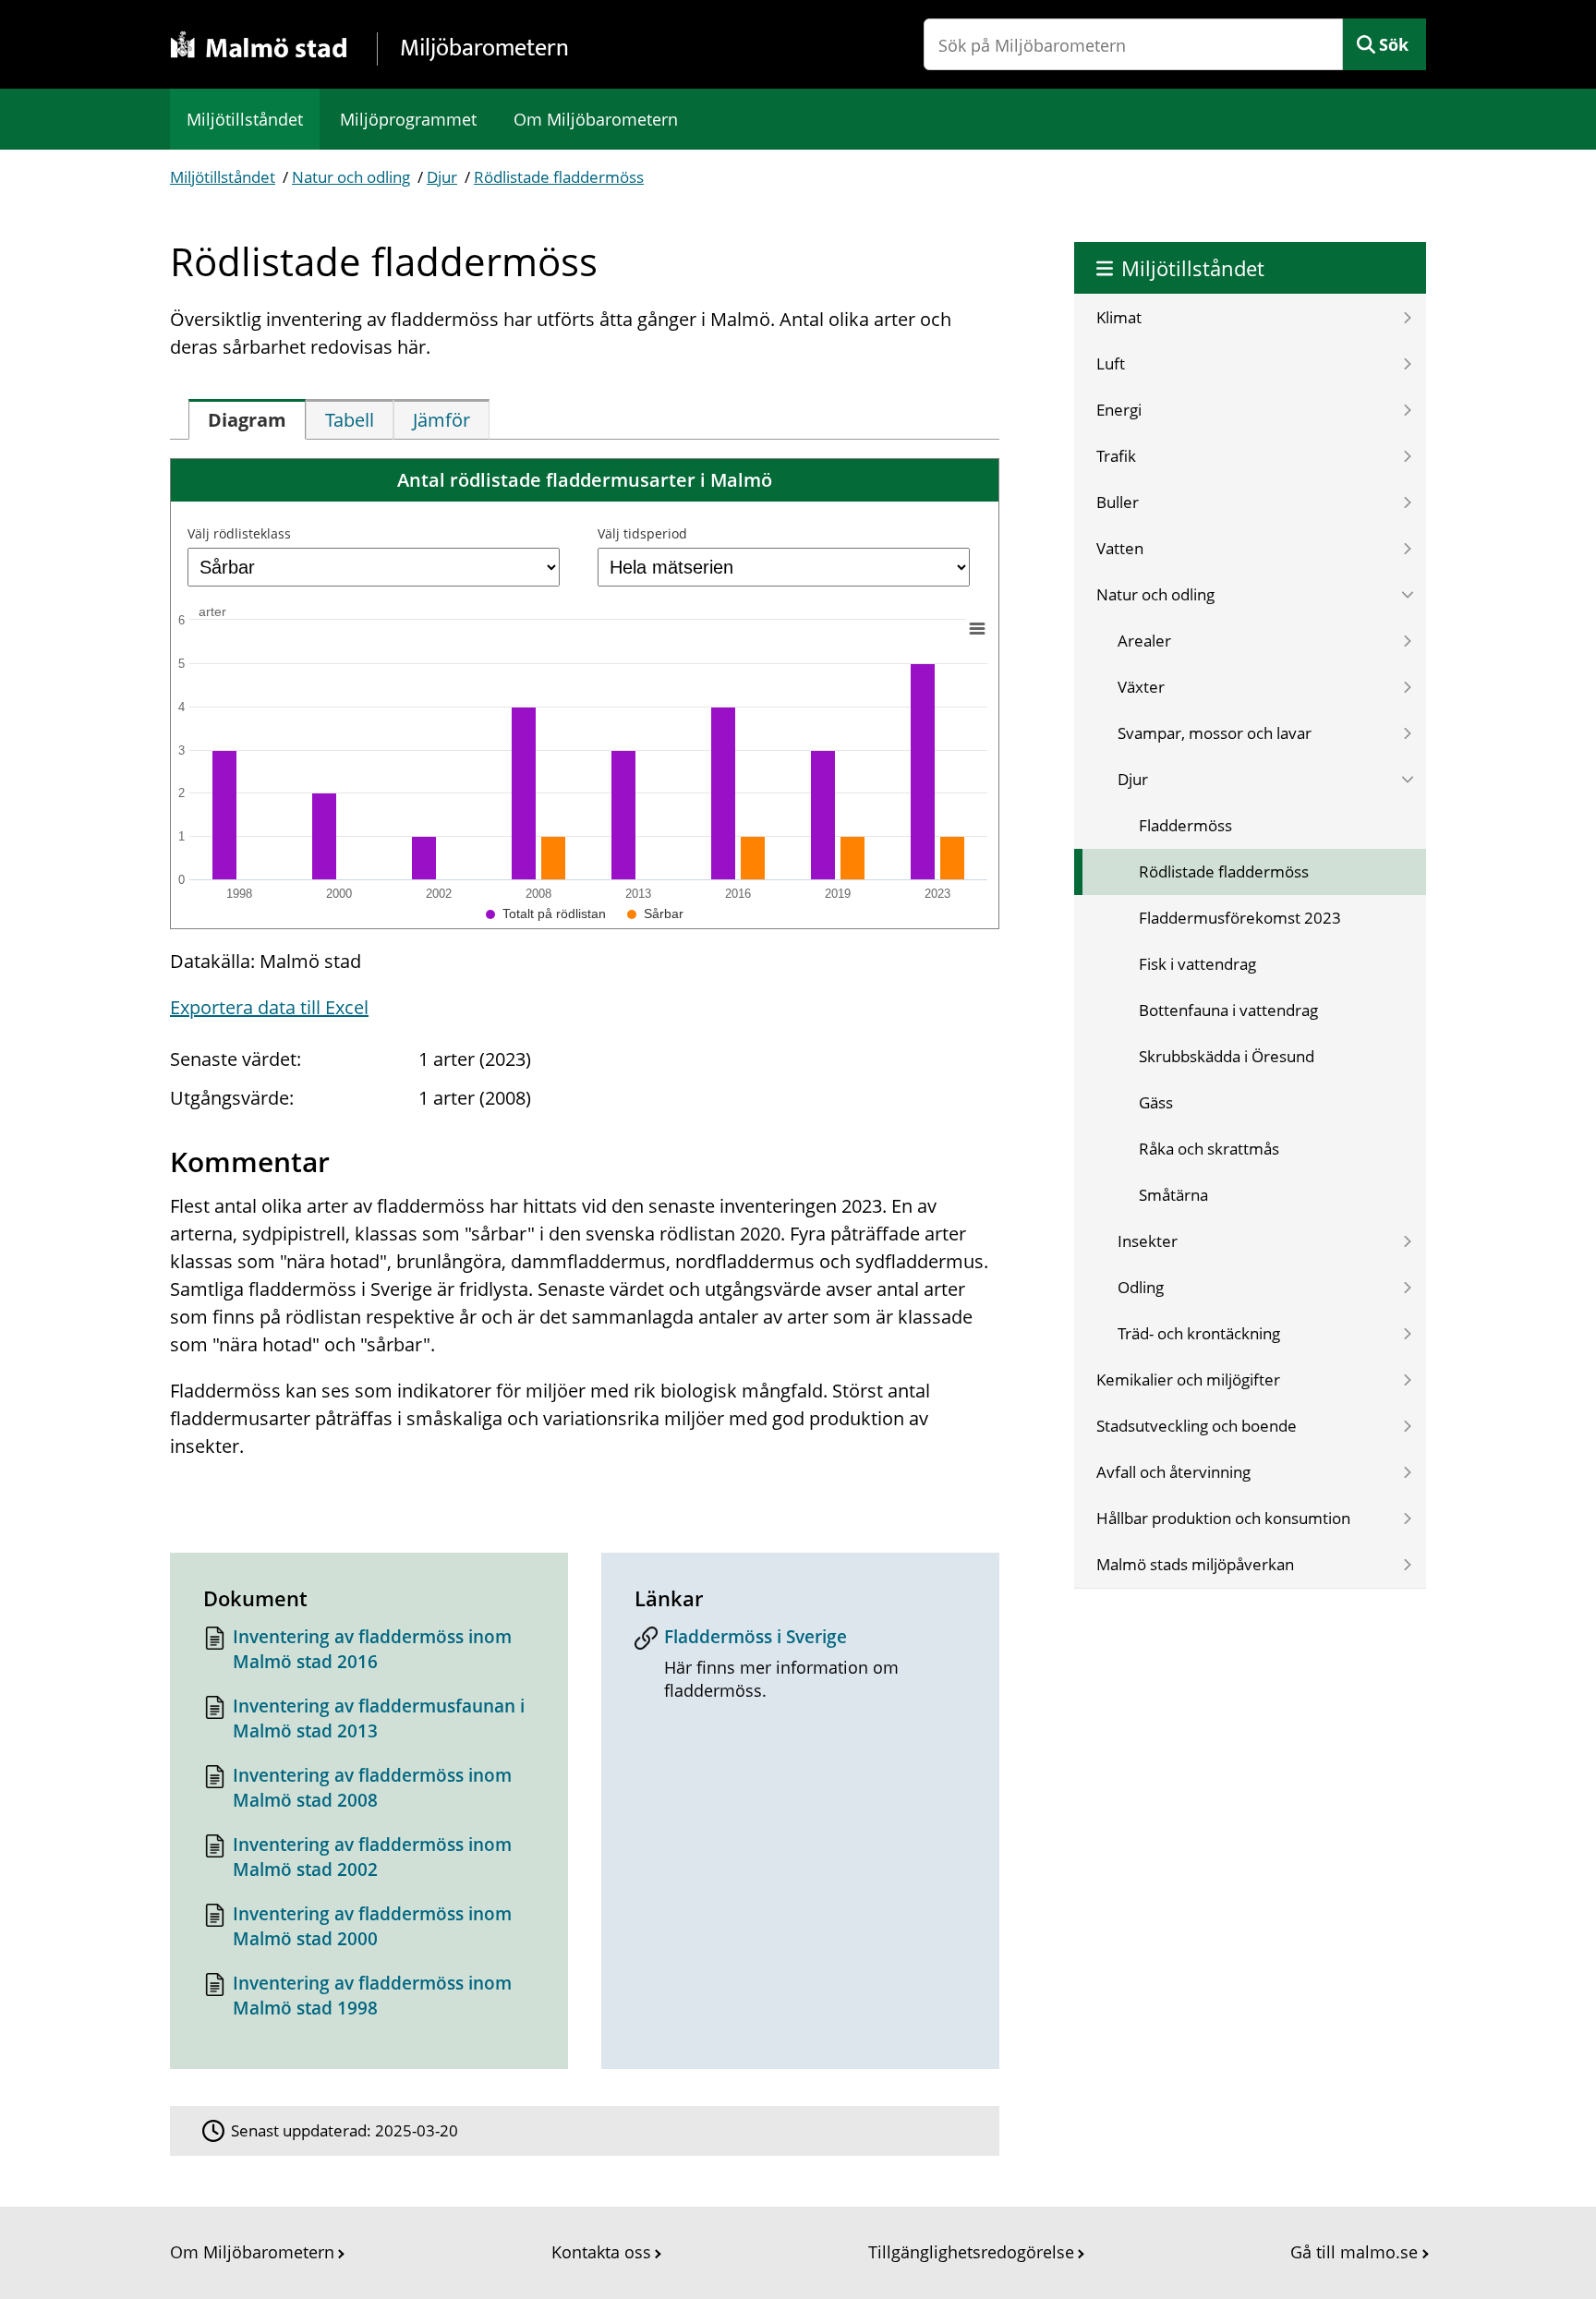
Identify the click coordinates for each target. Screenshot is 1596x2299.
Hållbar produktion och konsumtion (1223, 1518)
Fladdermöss (1185, 825)
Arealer (1144, 641)
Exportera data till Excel (269, 1007)
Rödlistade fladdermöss (559, 177)
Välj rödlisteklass (239, 533)
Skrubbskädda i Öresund (1227, 1056)
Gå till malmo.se (1354, 2252)
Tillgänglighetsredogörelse (971, 2252)
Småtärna (1173, 1195)
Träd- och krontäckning (1199, 1333)
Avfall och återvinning (1173, 1472)
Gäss (1156, 1102)
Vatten (1120, 548)
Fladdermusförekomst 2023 (1240, 918)
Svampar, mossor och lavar (1215, 733)
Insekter (1148, 1241)
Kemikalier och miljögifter (1188, 1379)
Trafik (1116, 456)
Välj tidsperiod (642, 533)
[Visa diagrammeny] (977, 628)
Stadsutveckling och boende (1197, 1426)
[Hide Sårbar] (655, 914)
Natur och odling (351, 177)
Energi (1119, 410)
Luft (1111, 363)
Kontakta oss (601, 2252)
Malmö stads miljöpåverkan (1195, 1564)
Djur (442, 177)
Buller (1118, 502)
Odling (1141, 1287)
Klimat (1119, 317)
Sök (1394, 44)
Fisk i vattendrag (1197, 964)
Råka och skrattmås (1209, 1149)
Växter (1141, 687)
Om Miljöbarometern (596, 119)
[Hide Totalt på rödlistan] (546, 914)
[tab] (247, 419)
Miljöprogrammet (408, 119)
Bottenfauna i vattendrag (1228, 1010)
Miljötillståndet (245, 119)
